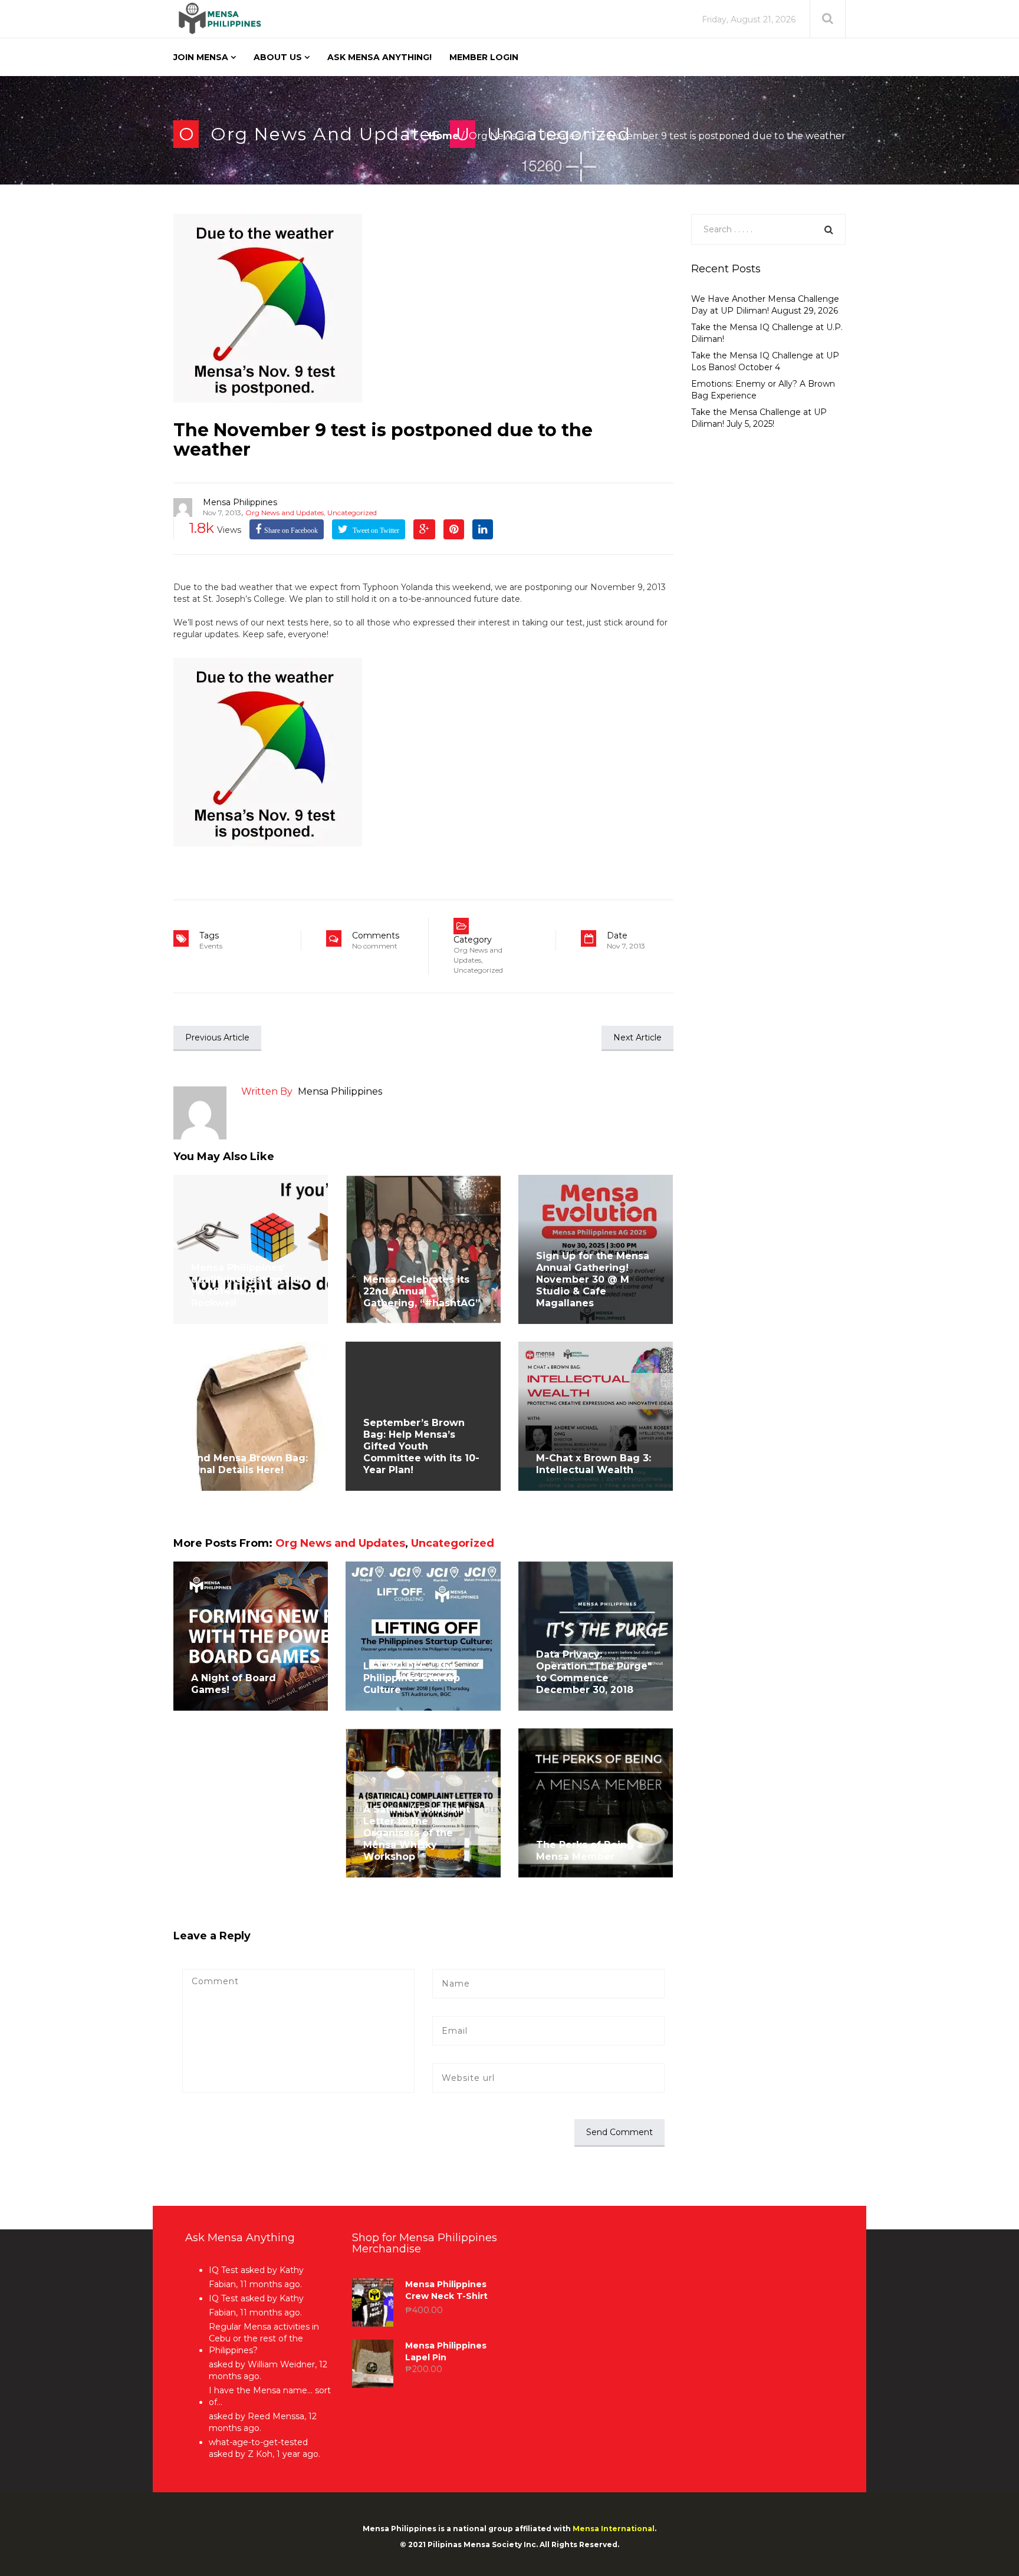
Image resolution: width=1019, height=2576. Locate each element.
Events (211, 946)
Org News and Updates (326, 134)
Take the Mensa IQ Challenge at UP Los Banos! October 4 (765, 361)
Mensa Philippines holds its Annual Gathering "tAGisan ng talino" (248, 1839)
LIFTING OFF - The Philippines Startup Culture (412, 1678)
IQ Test (223, 2270)
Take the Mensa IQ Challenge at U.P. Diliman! (767, 333)
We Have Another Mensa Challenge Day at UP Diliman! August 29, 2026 (765, 305)
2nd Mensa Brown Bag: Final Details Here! (249, 1464)
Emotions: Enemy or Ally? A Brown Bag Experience (763, 390)
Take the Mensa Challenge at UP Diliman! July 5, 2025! (759, 418)
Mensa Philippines (240, 502)
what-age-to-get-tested (258, 2442)
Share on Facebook (291, 531)
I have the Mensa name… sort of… (270, 2396)
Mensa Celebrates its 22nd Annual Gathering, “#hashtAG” (422, 1291)
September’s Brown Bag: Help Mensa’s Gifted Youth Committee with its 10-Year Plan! (421, 1446)
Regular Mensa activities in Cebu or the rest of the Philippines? (264, 2338)
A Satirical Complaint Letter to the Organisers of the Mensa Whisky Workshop (417, 1833)
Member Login (484, 57)
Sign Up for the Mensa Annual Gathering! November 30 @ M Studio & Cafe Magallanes (593, 1279)
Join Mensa (201, 57)
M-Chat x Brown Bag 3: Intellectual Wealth (594, 1464)
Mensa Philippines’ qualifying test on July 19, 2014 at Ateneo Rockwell (248, 1285)
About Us (278, 57)
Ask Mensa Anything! (379, 57)
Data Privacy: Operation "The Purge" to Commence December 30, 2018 (594, 1672)
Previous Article (217, 1037)
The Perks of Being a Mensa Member (589, 1851)
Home (444, 136)
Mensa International (614, 2529)
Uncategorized (352, 513)
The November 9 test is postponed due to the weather (383, 440)
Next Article (637, 1037)
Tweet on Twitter (375, 531)
